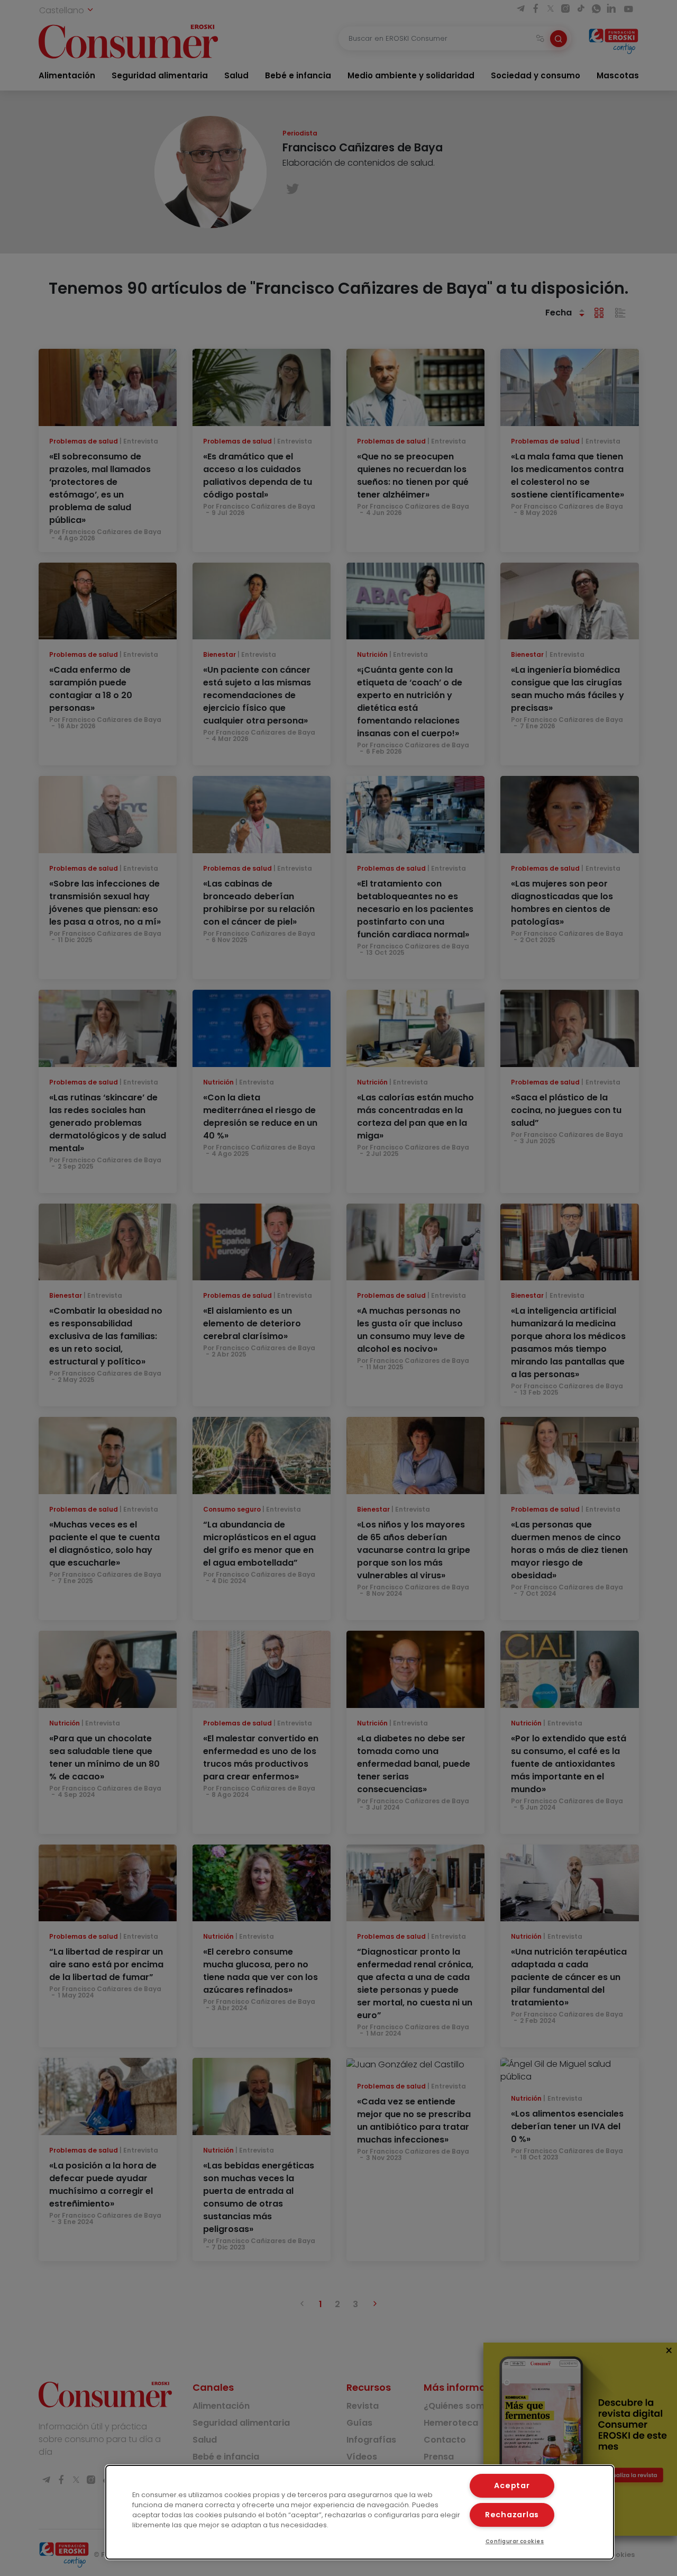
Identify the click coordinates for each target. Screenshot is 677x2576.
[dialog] (360, 2512)
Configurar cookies (515, 2541)
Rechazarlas (512, 2515)
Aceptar (512, 2485)
